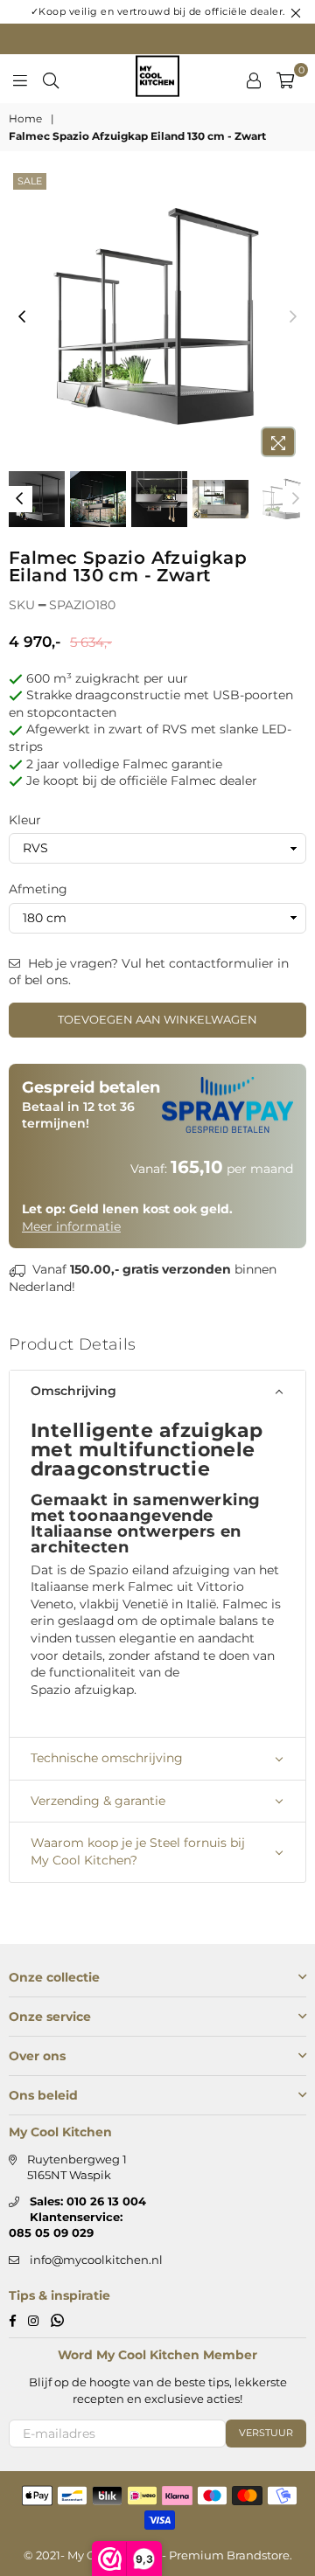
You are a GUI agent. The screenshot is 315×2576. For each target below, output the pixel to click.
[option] (157, 317)
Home (25, 118)
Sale (30, 181)
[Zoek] (51, 79)
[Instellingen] (254, 79)
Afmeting (38, 889)
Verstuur (266, 2433)
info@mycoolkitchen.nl (96, 2260)
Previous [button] (22, 317)
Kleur (25, 820)
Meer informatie (71, 1226)
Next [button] (293, 317)
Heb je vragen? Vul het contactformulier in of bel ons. (149, 972)
